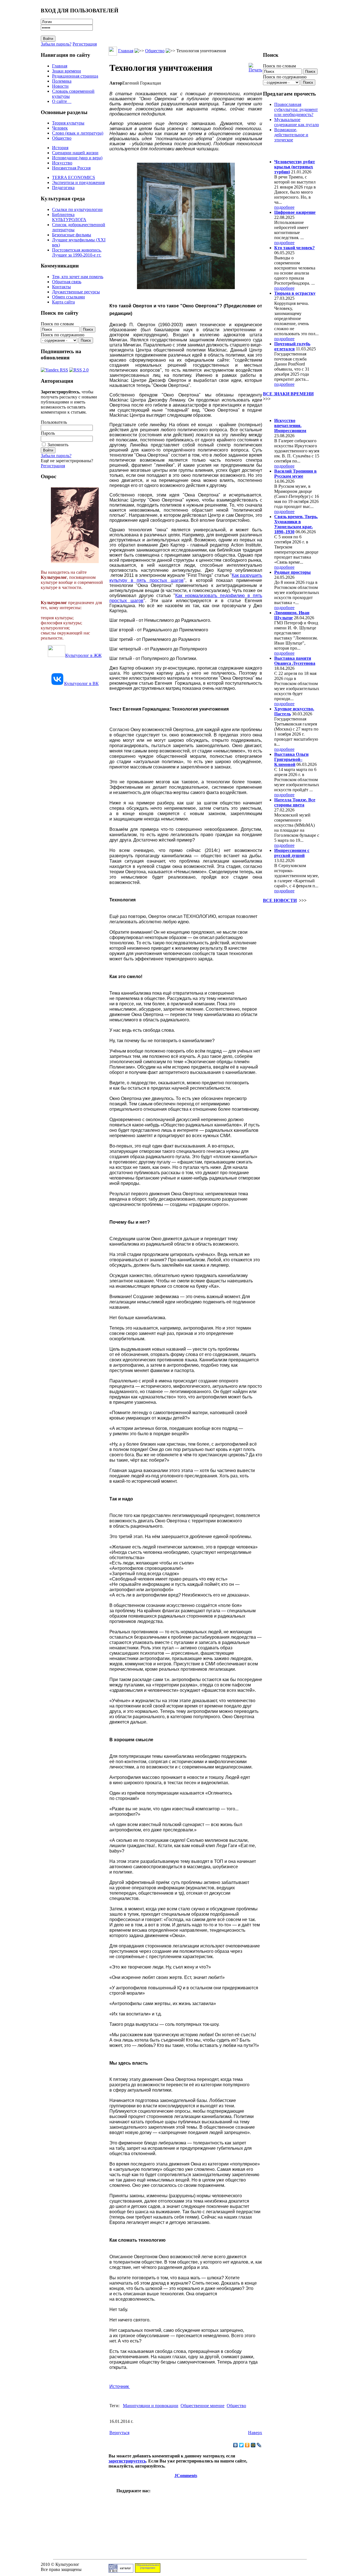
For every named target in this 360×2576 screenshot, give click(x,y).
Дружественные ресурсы (76, 292)
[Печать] (255, 66)
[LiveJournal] (259, 2445)
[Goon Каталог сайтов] (121, 2571)
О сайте (62, 101)
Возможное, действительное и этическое (291, 135)
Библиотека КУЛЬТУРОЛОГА (69, 217)
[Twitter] (241, 2445)
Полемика (62, 81)
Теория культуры (68, 123)
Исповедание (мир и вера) (77, 158)
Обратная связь (67, 282)
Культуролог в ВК (81, 683)
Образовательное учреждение (148, 2566)
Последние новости (286, 410)
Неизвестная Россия (71, 168)
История (60, 148)
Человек (60, 128)
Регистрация (85, 44)
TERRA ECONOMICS (74, 177)
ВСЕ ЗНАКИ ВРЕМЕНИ (288, 394)
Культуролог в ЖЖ (83, 655)
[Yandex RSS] (54, 369)
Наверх (255, 2433)
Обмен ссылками (68, 297)
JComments (186, 2476)
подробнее (284, 207)
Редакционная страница (75, 76)
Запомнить (58, 445)
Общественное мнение (202, 2406)
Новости (60, 86)
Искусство (62, 163)
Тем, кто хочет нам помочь (78, 277)
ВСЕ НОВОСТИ (280, 900)
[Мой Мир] (253, 2445)
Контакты (61, 287)
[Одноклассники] (247, 2445)
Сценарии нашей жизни (75, 153)
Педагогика (63, 188)
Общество (62, 138)
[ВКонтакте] (236, 2445)
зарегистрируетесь (127, 2461)
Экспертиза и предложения (78, 182)
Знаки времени (67, 71)
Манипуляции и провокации (151, 2406)
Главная (60, 66)
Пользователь (54, 422)
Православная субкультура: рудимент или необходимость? (296, 109)
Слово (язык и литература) (78, 133)
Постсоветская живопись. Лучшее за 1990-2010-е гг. (77, 252)
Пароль (48, 433)
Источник (120, 2386)
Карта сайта (63, 302)
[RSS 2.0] (79, 369)
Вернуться (119, 2433)
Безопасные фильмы (72, 235)
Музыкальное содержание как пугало (297, 122)
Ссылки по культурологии (77, 209)
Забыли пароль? (56, 44)
